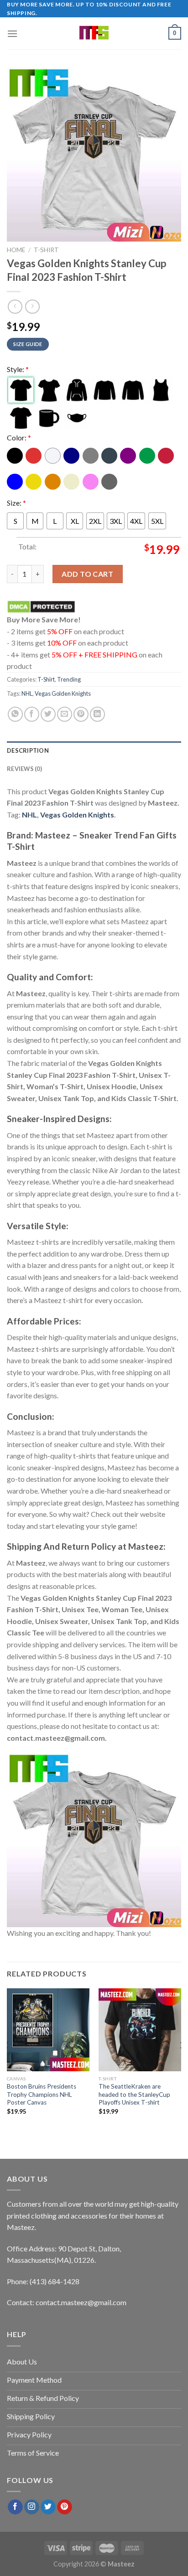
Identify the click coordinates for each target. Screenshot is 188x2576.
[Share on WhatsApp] (15, 714)
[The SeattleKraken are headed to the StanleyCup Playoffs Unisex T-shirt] (140, 2030)
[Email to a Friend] (65, 714)
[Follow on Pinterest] (65, 2507)
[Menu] (12, 34)
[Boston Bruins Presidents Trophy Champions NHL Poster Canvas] (48, 2030)
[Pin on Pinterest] (81, 714)
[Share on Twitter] (48, 714)
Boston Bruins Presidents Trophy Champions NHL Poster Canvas (42, 2095)
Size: (16, 502)
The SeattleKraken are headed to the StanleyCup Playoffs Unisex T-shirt (134, 2095)
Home (16, 250)
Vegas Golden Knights (63, 693)
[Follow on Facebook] (15, 2507)
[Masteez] (94, 33)
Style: (18, 369)
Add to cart (87, 574)
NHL (27, 693)
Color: (19, 437)
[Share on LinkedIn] (97, 714)
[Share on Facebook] (32, 714)
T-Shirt (46, 250)
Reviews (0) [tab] (24, 769)
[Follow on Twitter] (48, 2507)
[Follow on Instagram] (32, 2507)
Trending (69, 679)
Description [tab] (28, 750)
